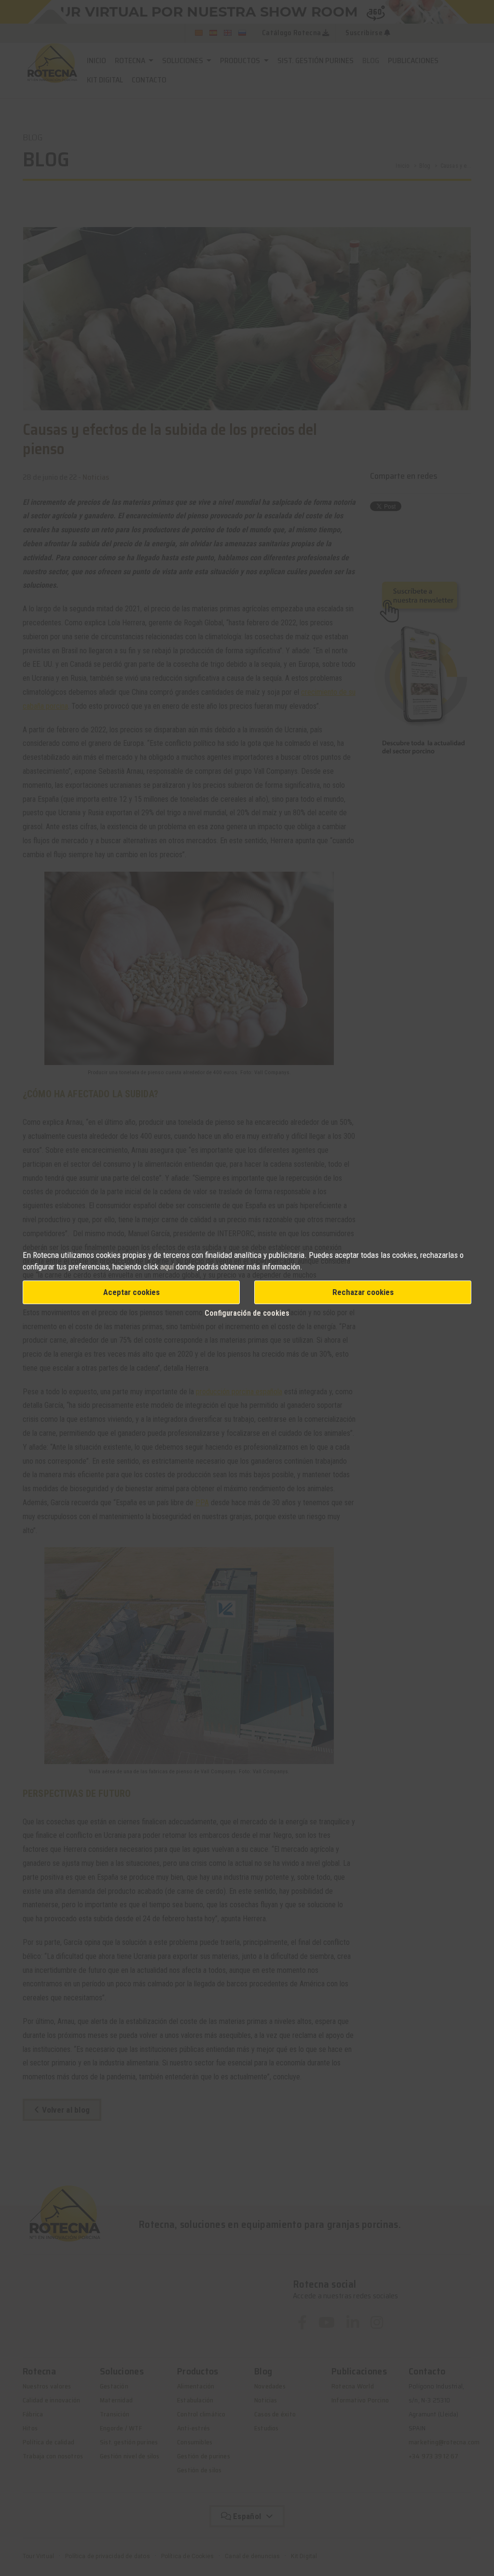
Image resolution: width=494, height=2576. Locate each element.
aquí (167, 1267)
